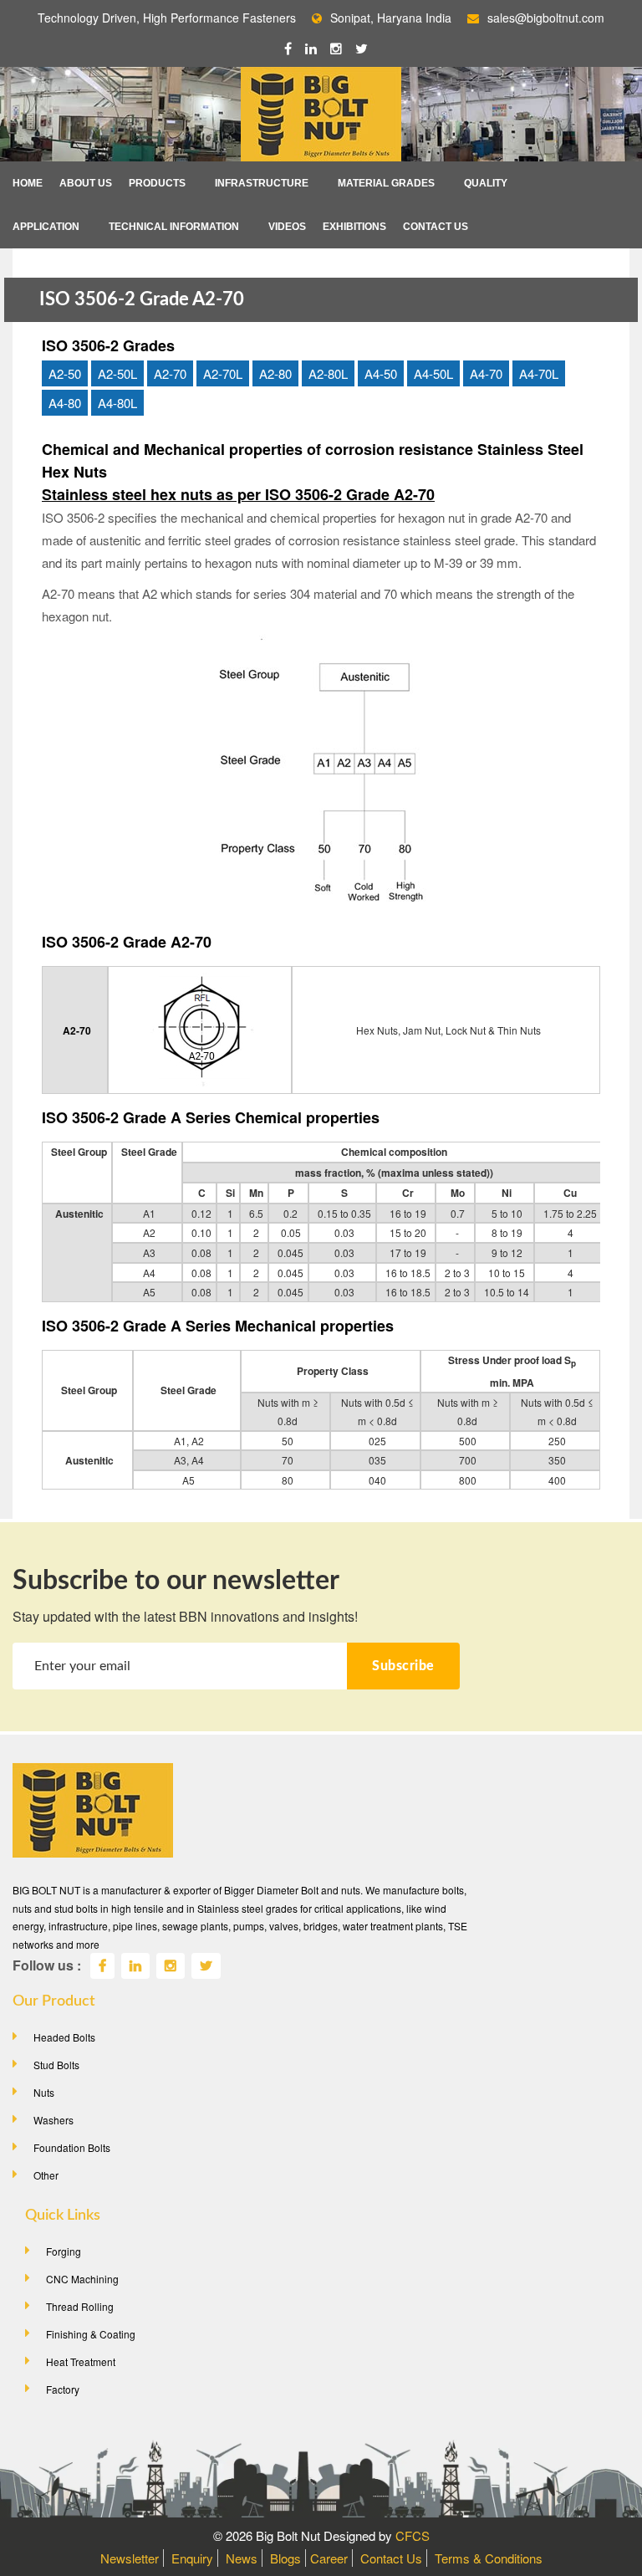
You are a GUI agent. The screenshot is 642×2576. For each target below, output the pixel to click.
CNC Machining (82, 2279)
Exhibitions (354, 227)
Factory (63, 2389)
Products (157, 183)
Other (46, 2175)
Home (28, 183)
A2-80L (328, 373)
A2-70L (223, 373)
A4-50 (381, 373)
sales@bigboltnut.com (546, 18)
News (242, 2558)
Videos (287, 227)
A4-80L (117, 403)
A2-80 (275, 373)
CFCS (413, 2535)
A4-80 (65, 403)
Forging (64, 2251)
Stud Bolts (56, 2065)
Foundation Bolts (72, 2147)
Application (46, 227)
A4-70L (539, 373)
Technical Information (174, 227)
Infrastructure (262, 183)
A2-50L (117, 373)
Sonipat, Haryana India (391, 18)
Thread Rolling (80, 2306)
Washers (53, 2120)
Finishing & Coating (91, 2334)
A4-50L (433, 373)
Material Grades (386, 183)
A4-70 (486, 373)
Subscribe (403, 1666)
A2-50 (65, 373)
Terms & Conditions (489, 2558)
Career (329, 2558)
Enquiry (192, 2558)
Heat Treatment (81, 2361)
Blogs (285, 2558)
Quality (486, 183)
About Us (86, 183)
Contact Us (436, 227)
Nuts (44, 2092)
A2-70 (170, 373)
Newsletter (130, 2558)
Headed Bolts (64, 2037)
